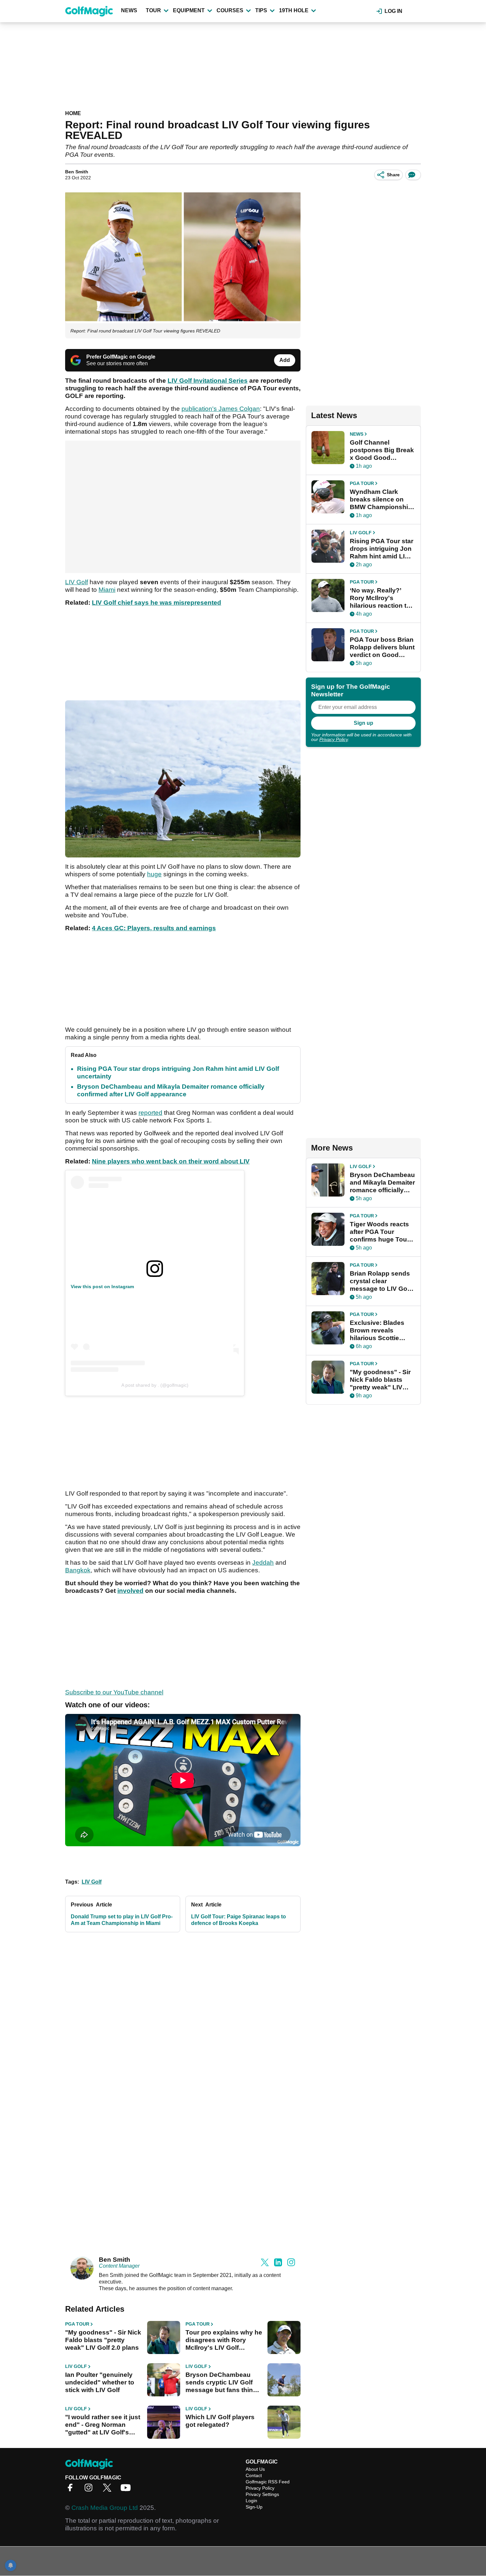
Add (285, 360)
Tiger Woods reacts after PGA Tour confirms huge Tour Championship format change (380, 1232)
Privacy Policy (334, 739)
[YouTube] (127, 2490)
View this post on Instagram (102, 1287)
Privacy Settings (262, 2494)
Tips (261, 10)
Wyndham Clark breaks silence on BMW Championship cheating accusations (381, 500)
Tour (153, 10)
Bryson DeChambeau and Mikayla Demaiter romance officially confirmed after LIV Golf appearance (382, 1183)
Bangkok (78, 1570)
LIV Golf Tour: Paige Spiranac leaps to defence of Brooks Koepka (239, 1920)
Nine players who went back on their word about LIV (171, 1161)
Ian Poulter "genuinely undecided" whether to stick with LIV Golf (100, 2382)
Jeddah (263, 1563)
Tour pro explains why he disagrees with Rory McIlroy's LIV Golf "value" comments (224, 2340)
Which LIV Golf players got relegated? (220, 2421)
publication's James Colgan (221, 409)
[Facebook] (72, 2490)
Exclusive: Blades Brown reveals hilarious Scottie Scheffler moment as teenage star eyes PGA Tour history (381, 1331)
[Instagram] (90, 2490)
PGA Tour (77, 2324)
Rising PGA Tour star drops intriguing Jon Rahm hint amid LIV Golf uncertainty (382, 549)
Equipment (189, 10)
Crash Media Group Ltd (105, 2508)
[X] (109, 2490)
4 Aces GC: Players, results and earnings (154, 928)
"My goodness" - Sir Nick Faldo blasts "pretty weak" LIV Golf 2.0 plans (103, 2340)
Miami (107, 590)
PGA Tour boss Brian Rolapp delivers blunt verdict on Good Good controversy (382, 647)
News (129, 10)
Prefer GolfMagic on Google (121, 357)
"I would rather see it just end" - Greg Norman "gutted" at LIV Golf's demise (103, 2425)
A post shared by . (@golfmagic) (155, 1385)
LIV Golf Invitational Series (208, 381)
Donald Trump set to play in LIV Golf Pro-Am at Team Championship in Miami (122, 1920)
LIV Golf (77, 582)
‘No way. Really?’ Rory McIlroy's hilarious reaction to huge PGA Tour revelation (380, 598)
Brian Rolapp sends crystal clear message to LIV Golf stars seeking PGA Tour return (380, 1281)
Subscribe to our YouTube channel (114, 1692)
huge (154, 874)
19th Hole (294, 10)
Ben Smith (77, 172)
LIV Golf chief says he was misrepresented (157, 603)
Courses (230, 10)
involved (130, 1591)
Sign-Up (254, 2507)
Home (73, 113)
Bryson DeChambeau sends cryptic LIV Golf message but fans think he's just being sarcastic (223, 2382)
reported (150, 1113)
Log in (393, 11)
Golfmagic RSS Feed (268, 2482)
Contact (254, 2475)
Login (251, 2501)
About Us (255, 2469)
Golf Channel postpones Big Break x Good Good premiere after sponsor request (382, 450)
